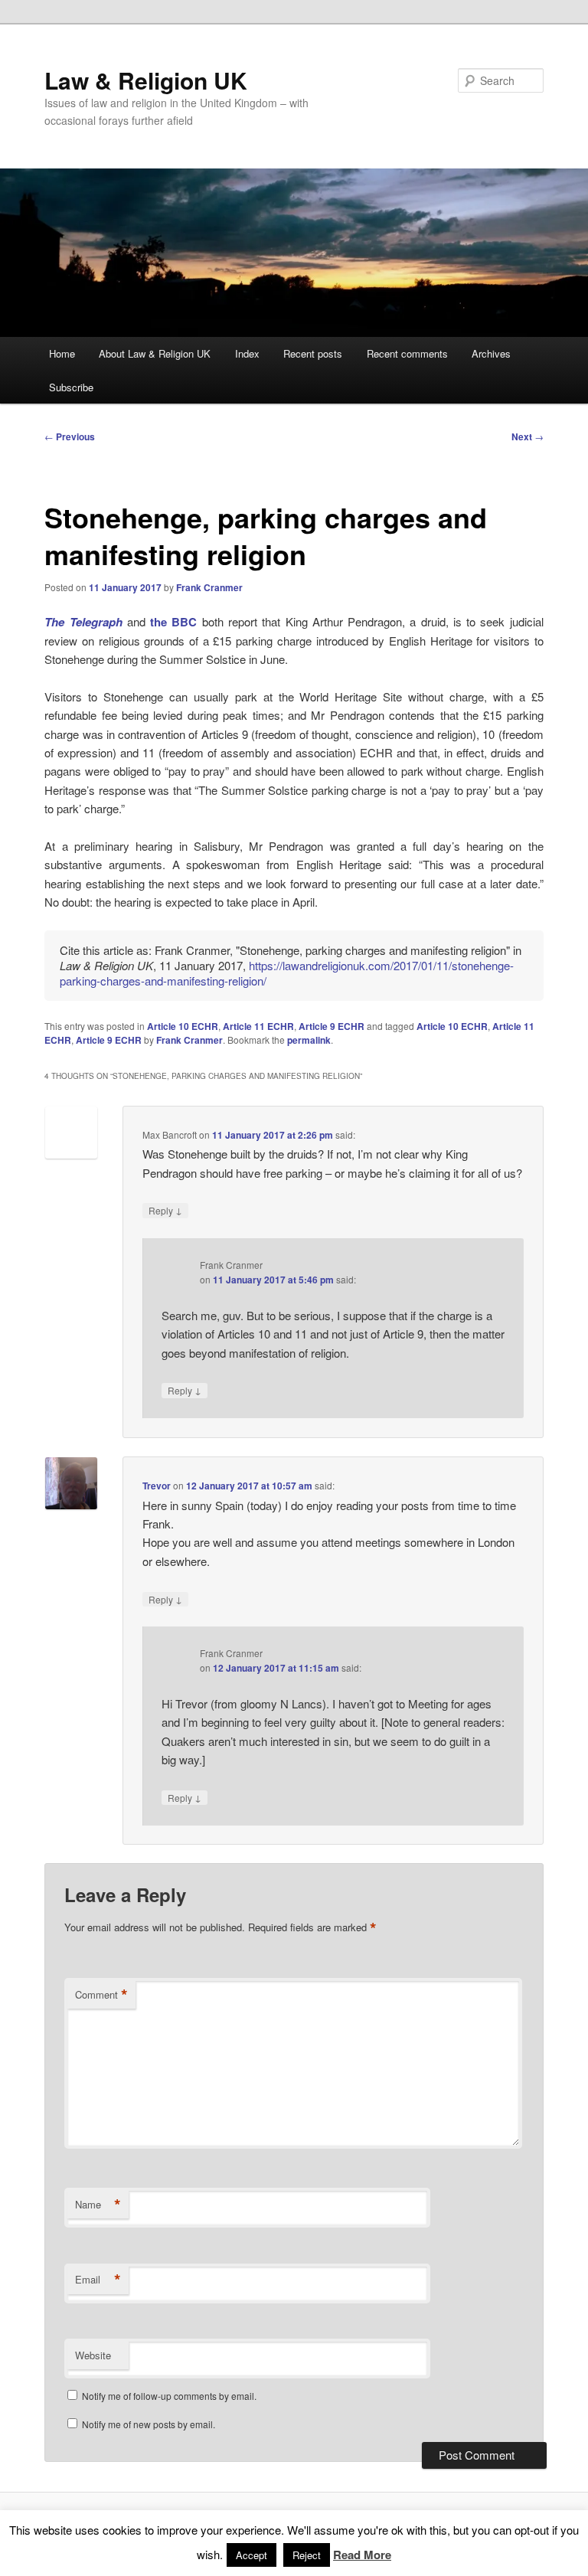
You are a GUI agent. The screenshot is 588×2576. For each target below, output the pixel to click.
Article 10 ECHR (183, 1026)
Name (98, 2205)
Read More (362, 2555)
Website (93, 2355)
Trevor (157, 1486)
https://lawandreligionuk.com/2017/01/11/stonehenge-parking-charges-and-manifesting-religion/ (287, 973)
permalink (309, 1040)
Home (62, 353)
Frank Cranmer (209, 587)
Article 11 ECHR (258, 1026)
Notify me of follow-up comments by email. (169, 2396)
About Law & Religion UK (155, 353)
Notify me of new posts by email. (149, 2424)
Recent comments (407, 353)
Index (247, 353)
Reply (165, 1210)
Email (98, 2280)
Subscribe (71, 387)
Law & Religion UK (146, 80)
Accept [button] (252, 2555)
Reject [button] (307, 2555)
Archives (491, 353)
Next (528, 436)
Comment (101, 1995)
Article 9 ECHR (332, 1026)
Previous (70, 436)
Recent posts (313, 353)
